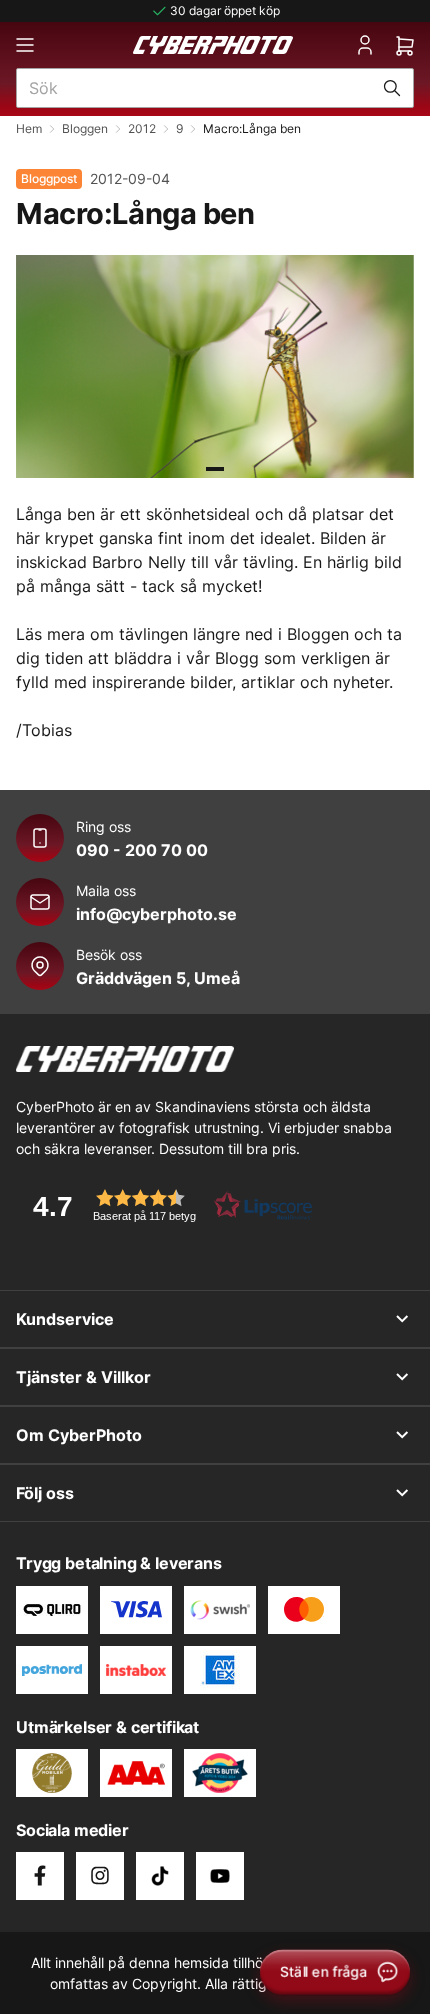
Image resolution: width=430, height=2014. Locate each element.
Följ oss (45, 1493)
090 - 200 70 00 (142, 850)
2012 (142, 128)
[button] (166, 1205)
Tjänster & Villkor (83, 1377)
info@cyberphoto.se (156, 914)
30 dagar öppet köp (225, 10)
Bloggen (85, 128)
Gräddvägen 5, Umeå (158, 978)
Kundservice (65, 1319)
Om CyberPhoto (79, 1435)
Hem (29, 128)
